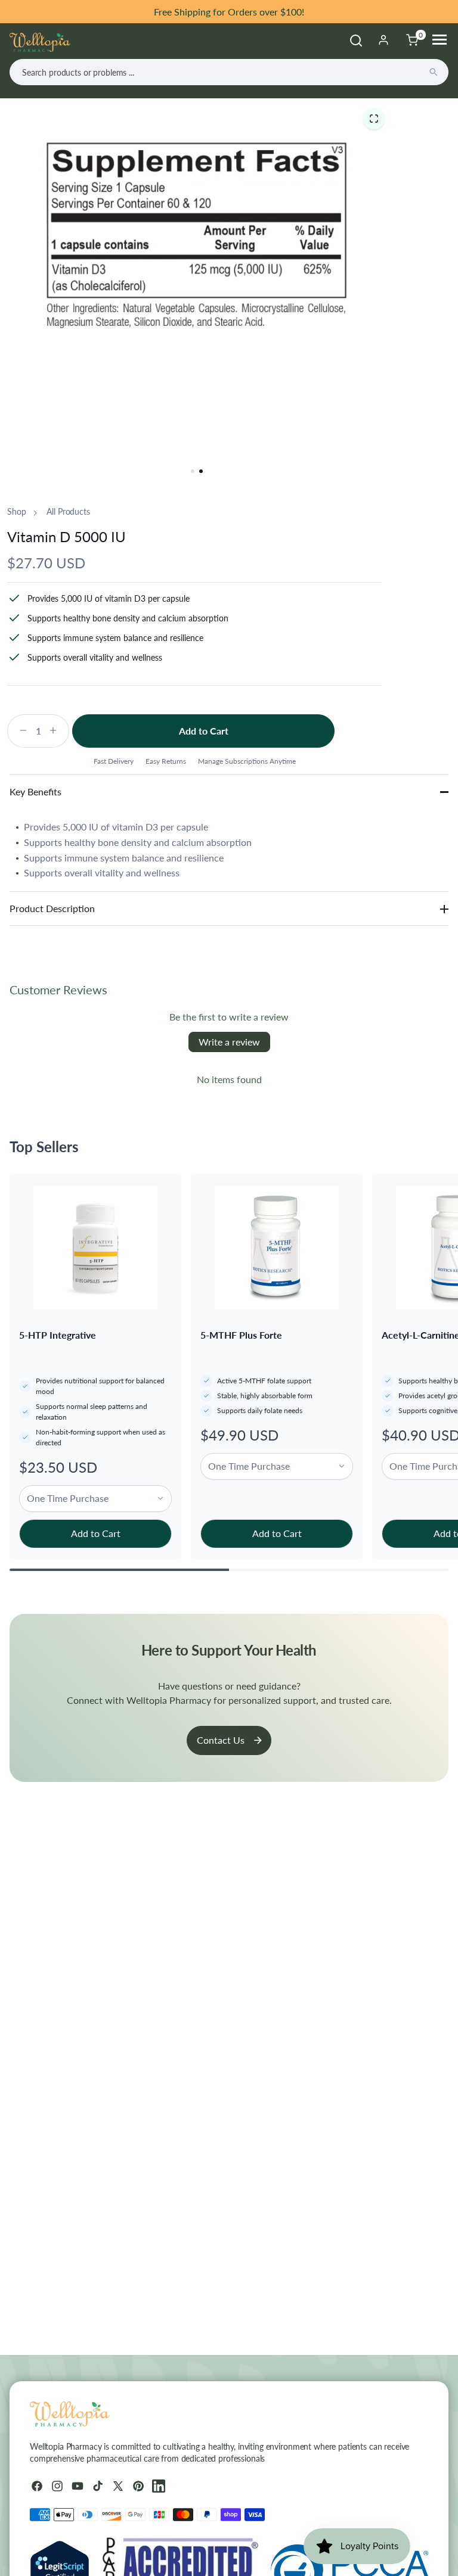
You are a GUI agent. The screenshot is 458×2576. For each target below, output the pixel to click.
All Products (68, 511)
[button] (374, 118)
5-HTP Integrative (58, 1335)
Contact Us (221, 1740)
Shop (16, 511)
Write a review (229, 1042)
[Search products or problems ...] (434, 72)
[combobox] (229, 72)
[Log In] (383, 40)
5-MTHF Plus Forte (241, 1335)
